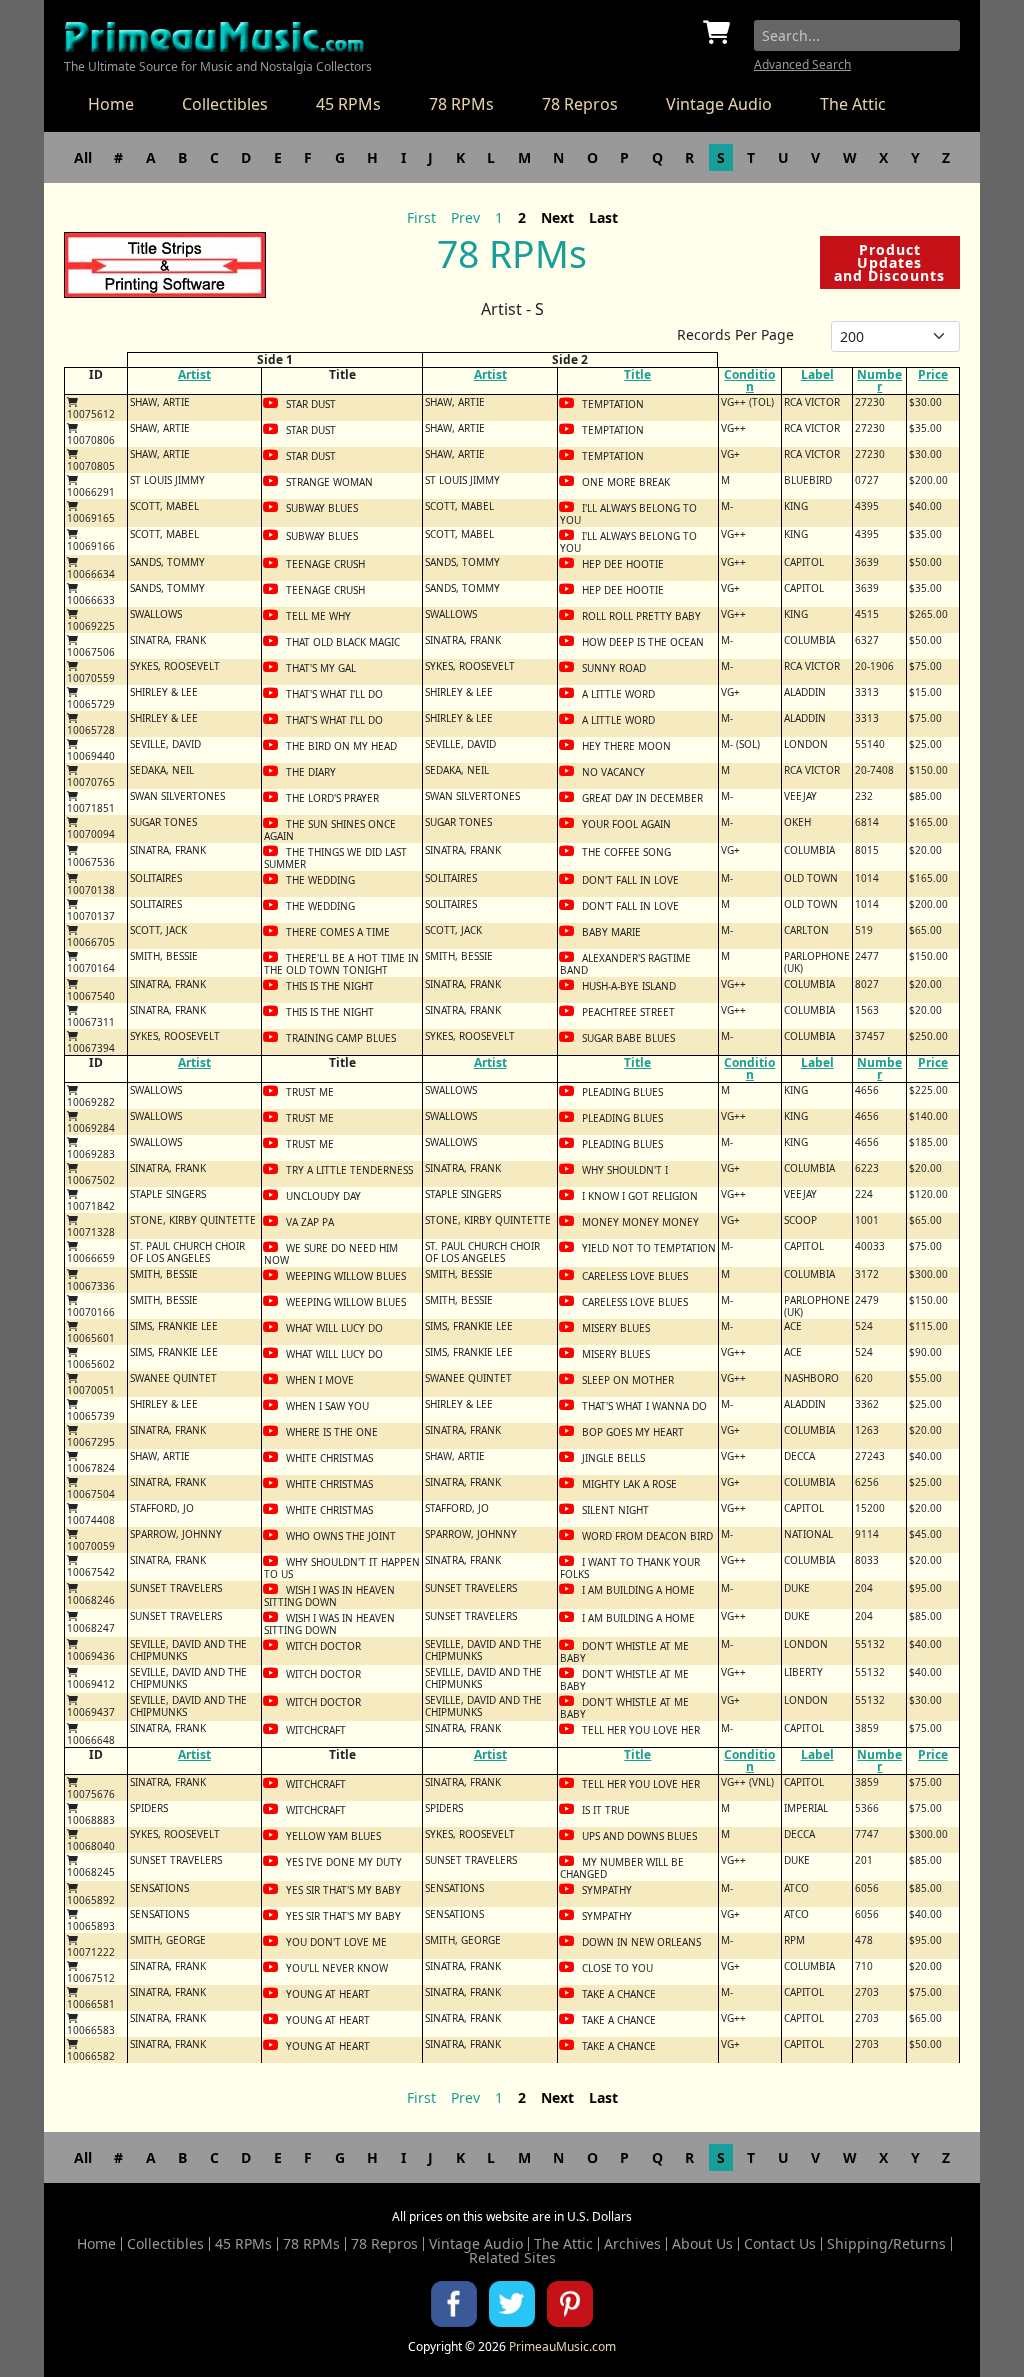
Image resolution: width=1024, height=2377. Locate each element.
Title (637, 374)
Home (111, 104)
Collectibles (225, 104)
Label (817, 374)
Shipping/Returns (886, 2244)
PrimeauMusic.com (562, 2346)
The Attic (853, 104)
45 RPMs (348, 104)
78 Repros (580, 104)
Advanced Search (802, 64)
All (83, 157)
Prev (465, 217)
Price (933, 374)
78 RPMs (461, 104)
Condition (749, 380)
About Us (702, 2244)
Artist (194, 374)
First (421, 217)
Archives (632, 2244)
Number (879, 380)
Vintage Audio (719, 104)
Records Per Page (735, 334)
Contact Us (780, 2244)
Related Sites (512, 2258)
